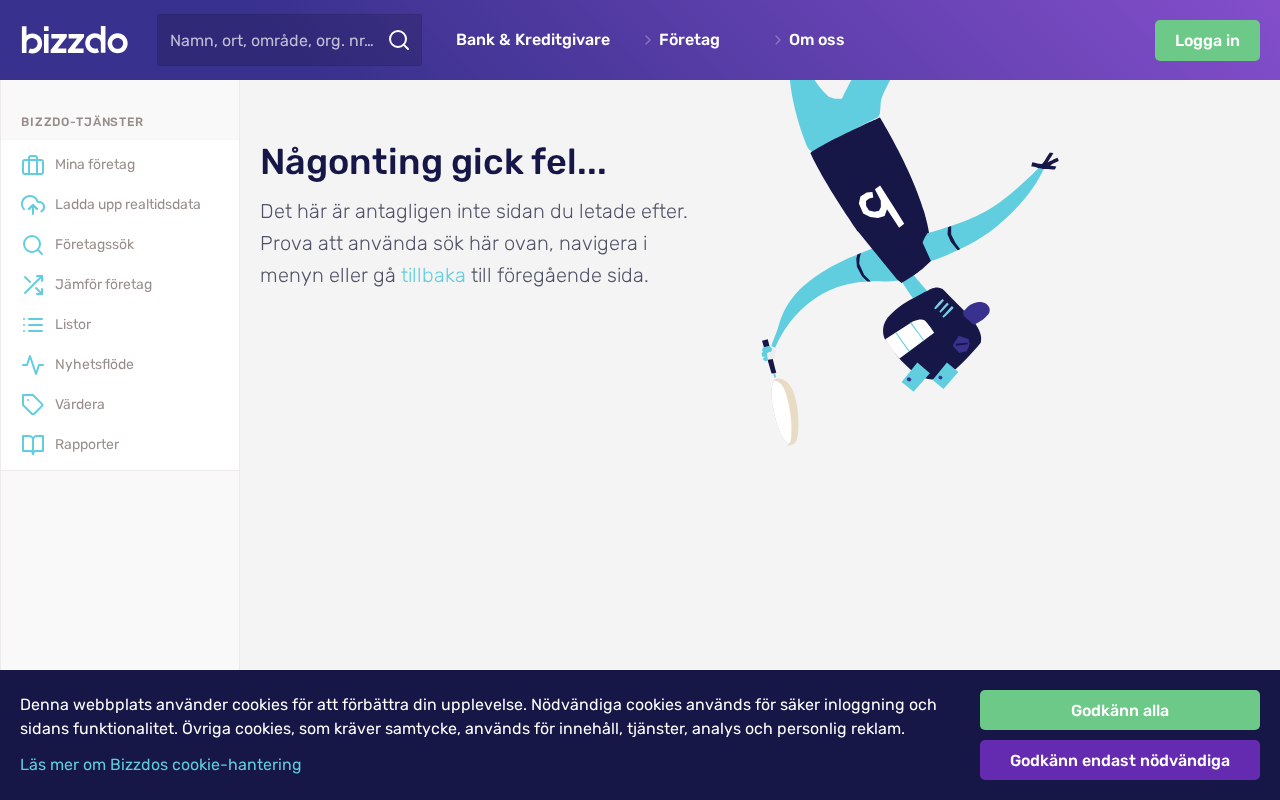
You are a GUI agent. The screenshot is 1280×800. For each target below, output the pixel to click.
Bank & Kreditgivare (533, 40)
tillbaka (433, 275)
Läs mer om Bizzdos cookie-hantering (161, 764)
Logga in (1207, 40)
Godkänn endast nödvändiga (1120, 760)
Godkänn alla (1120, 710)
